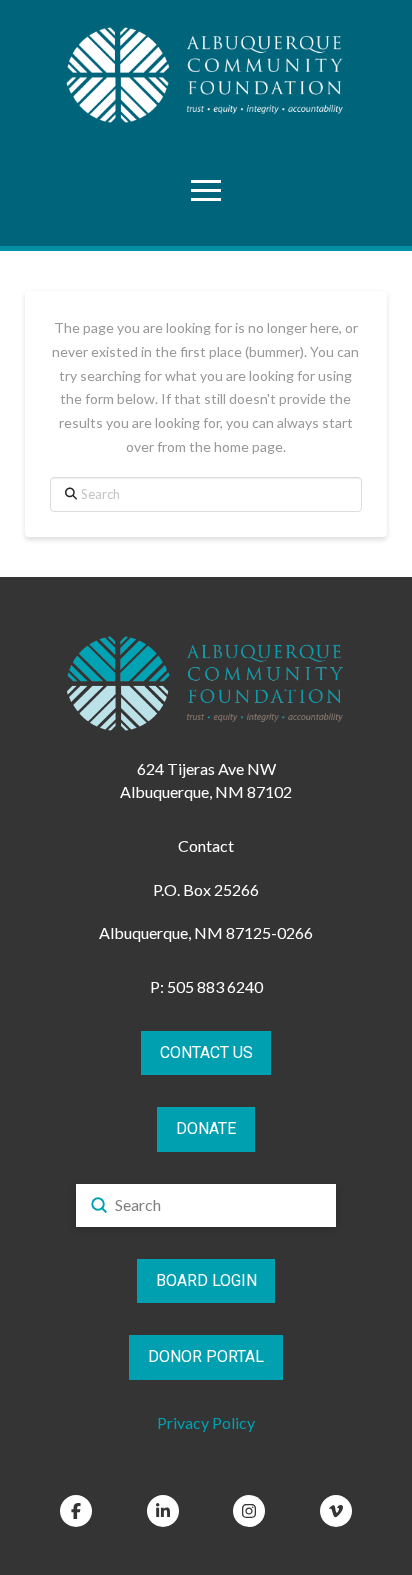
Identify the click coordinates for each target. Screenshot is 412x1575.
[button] (206, 190)
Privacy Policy (206, 1422)
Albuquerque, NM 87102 (206, 791)
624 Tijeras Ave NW (206, 768)
